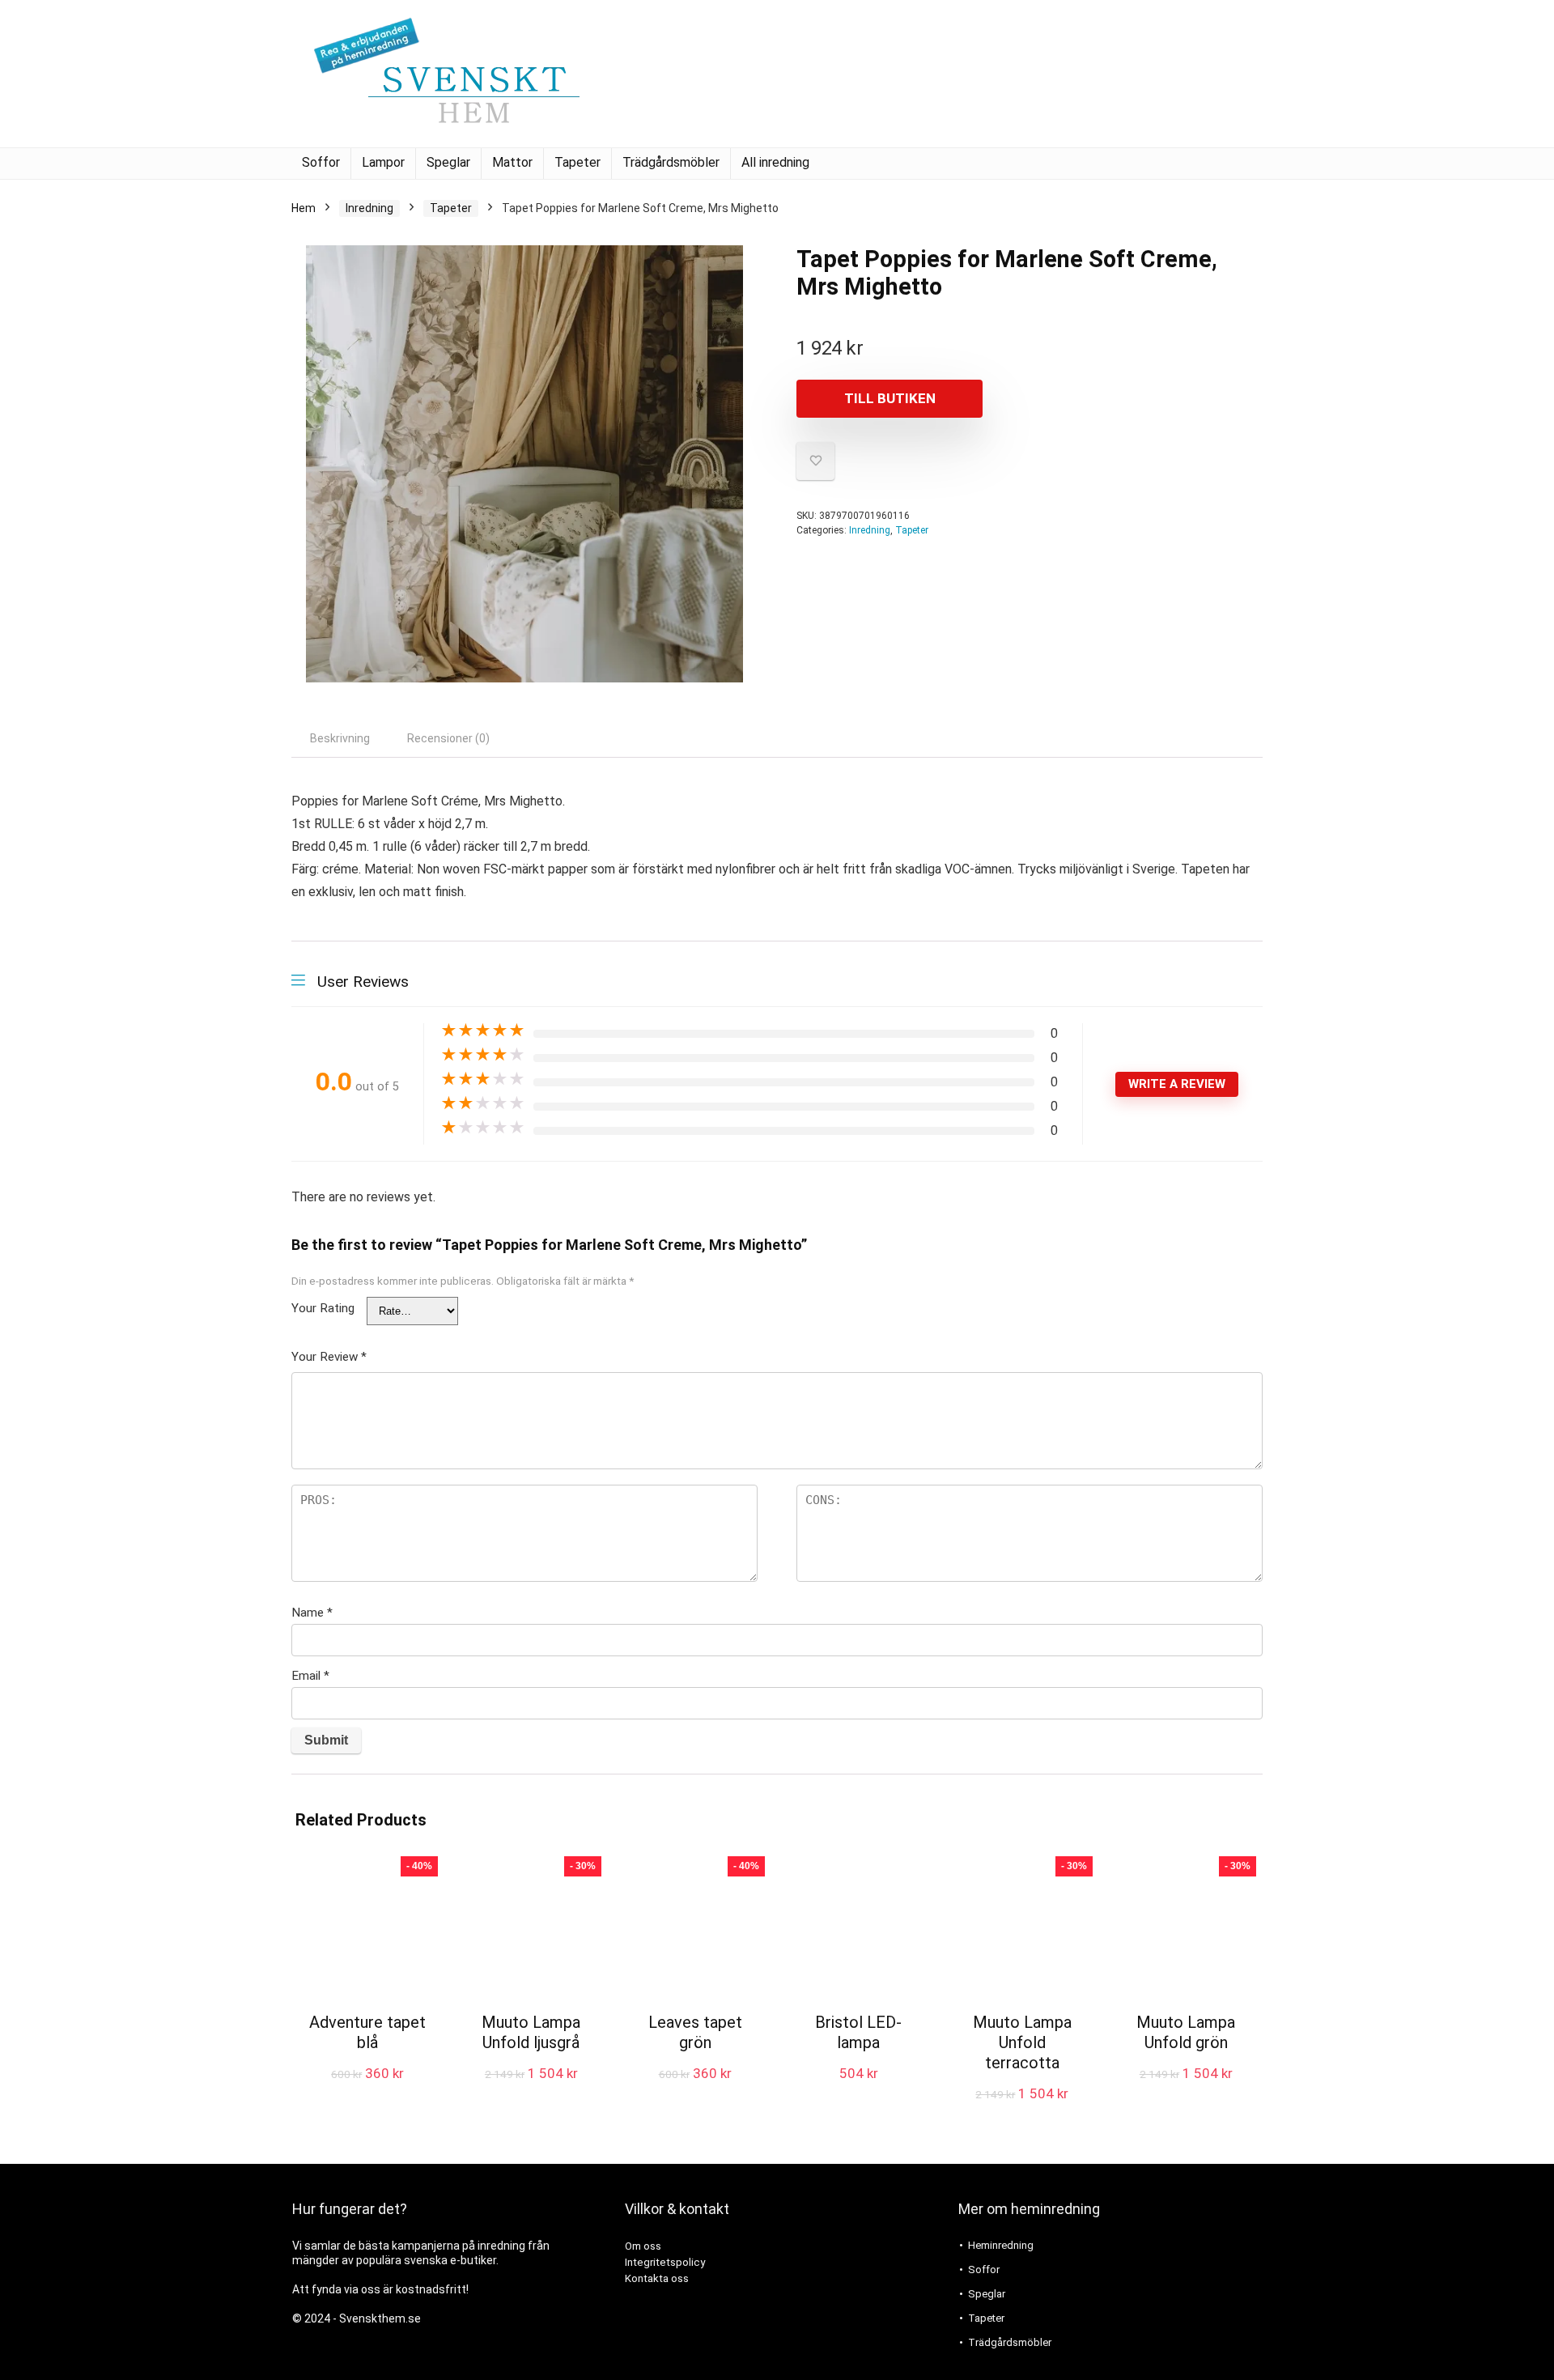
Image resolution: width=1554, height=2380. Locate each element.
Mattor (512, 162)
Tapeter (577, 162)
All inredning (775, 162)
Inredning (369, 208)
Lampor (383, 162)
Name (312, 1613)
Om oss (643, 2246)
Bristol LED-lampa (858, 2032)
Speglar (448, 162)
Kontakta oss (657, 2278)
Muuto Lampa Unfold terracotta (1022, 2042)
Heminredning (1001, 2245)
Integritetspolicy (665, 2262)
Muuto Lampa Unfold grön (1186, 2032)
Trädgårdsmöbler (671, 162)
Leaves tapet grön (695, 2032)
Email (310, 1676)
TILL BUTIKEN (890, 398)
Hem (304, 208)
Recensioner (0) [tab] (448, 738)
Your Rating (323, 1308)
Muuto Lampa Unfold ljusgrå (531, 2032)
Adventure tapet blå (367, 2032)
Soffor (321, 162)
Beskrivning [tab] (340, 738)
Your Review (329, 1357)
